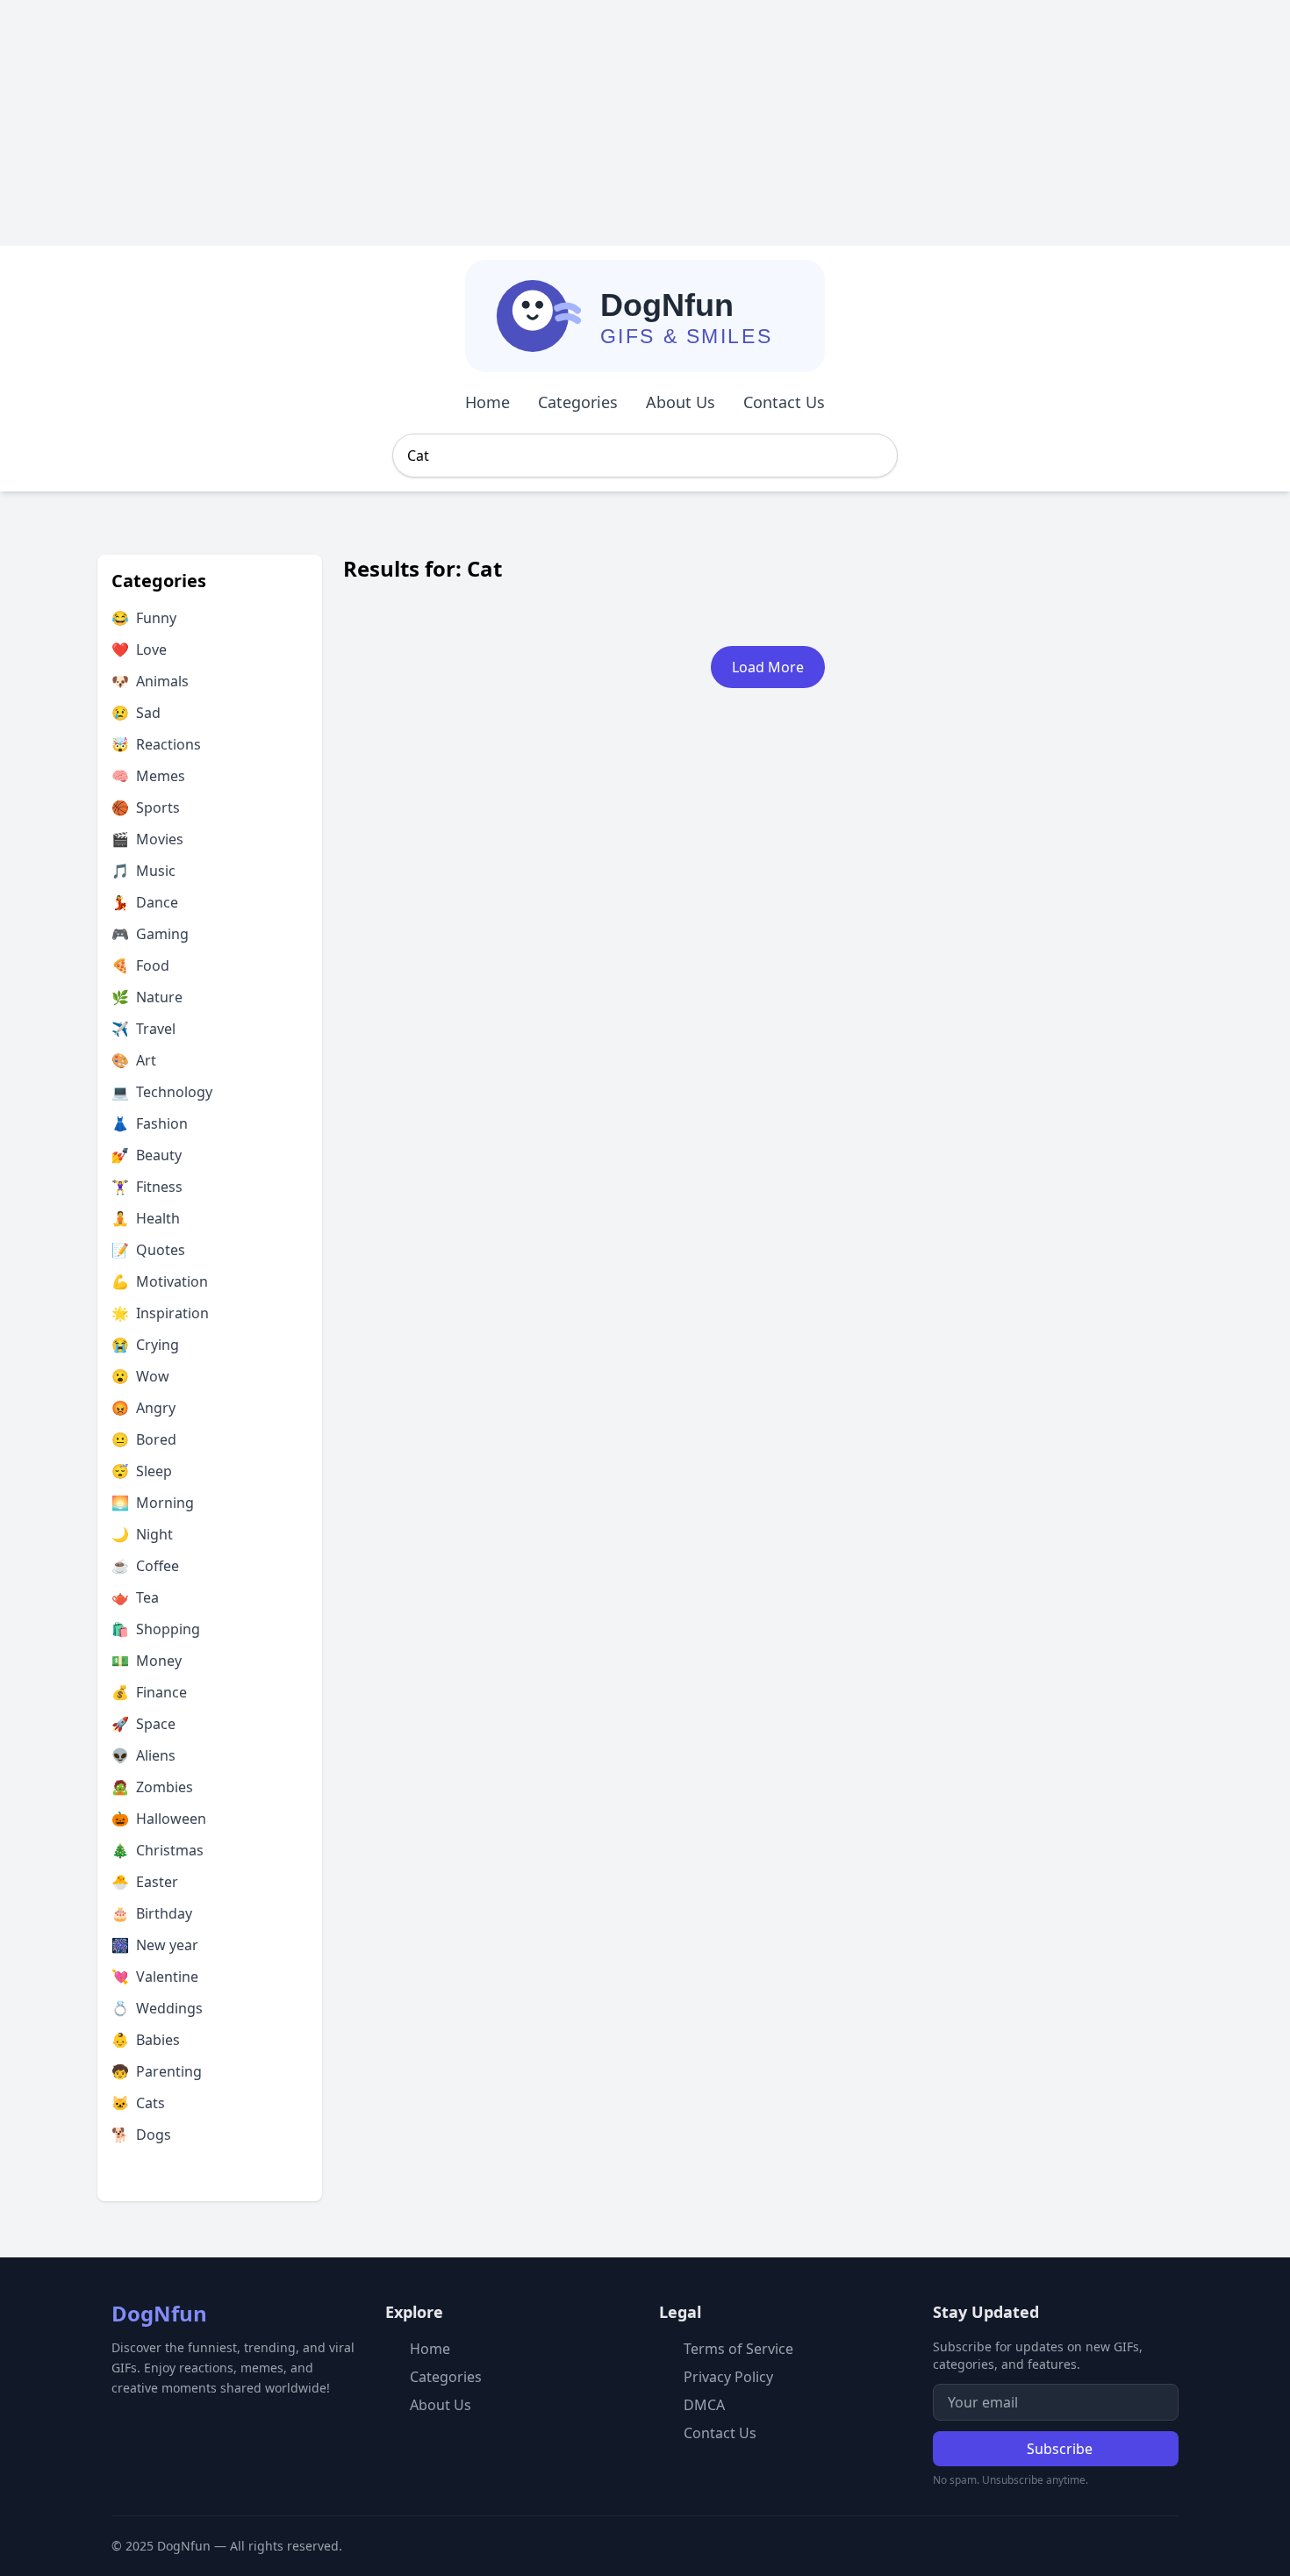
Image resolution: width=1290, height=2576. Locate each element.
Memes (148, 776)
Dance (145, 902)
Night (142, 1534)
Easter (145, 1882)
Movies (147, 839)
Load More (768, 667)
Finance (149, 1692)
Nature (147, 997)
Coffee (145, 1566)
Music (143, 871)
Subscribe (1060, 2449)
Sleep (142, 1471)
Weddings (157, 2008)
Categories (578, 402)
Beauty (147, 1155)
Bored (144, 1439)
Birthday (152, 1913)
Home (487, 402)
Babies (146, 2040)
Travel (143, 1029)
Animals (150, 681)
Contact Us (784, 402)
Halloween (159, 1819)
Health (146, 1218)
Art (134, 1060)
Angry (143, 1408)
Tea (135, 1597)
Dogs (141, 2135)
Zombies (152, 1787)
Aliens (143, 1755)
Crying (145, 1345)
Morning (153, 1503)
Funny (144, 618)
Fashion (150, 1123)
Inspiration (160, 1313)
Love (139, 649)
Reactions (156, 744)
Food (140, 965)
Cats (138, 2103)
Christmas (158, 1850)
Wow (140, 1376)
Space (143, 1724)
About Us (681, 402)
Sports (146, 807)
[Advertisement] (527, 123)
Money (147, 1661)
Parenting (157, 2071)
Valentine (155, 1977)
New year (155, 1945)
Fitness (147, 1187)
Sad (136, 713)
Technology (162, 1092)
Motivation (160, 1281)
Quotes (148, 1250)
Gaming (150, 934)
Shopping (156, 1629)
